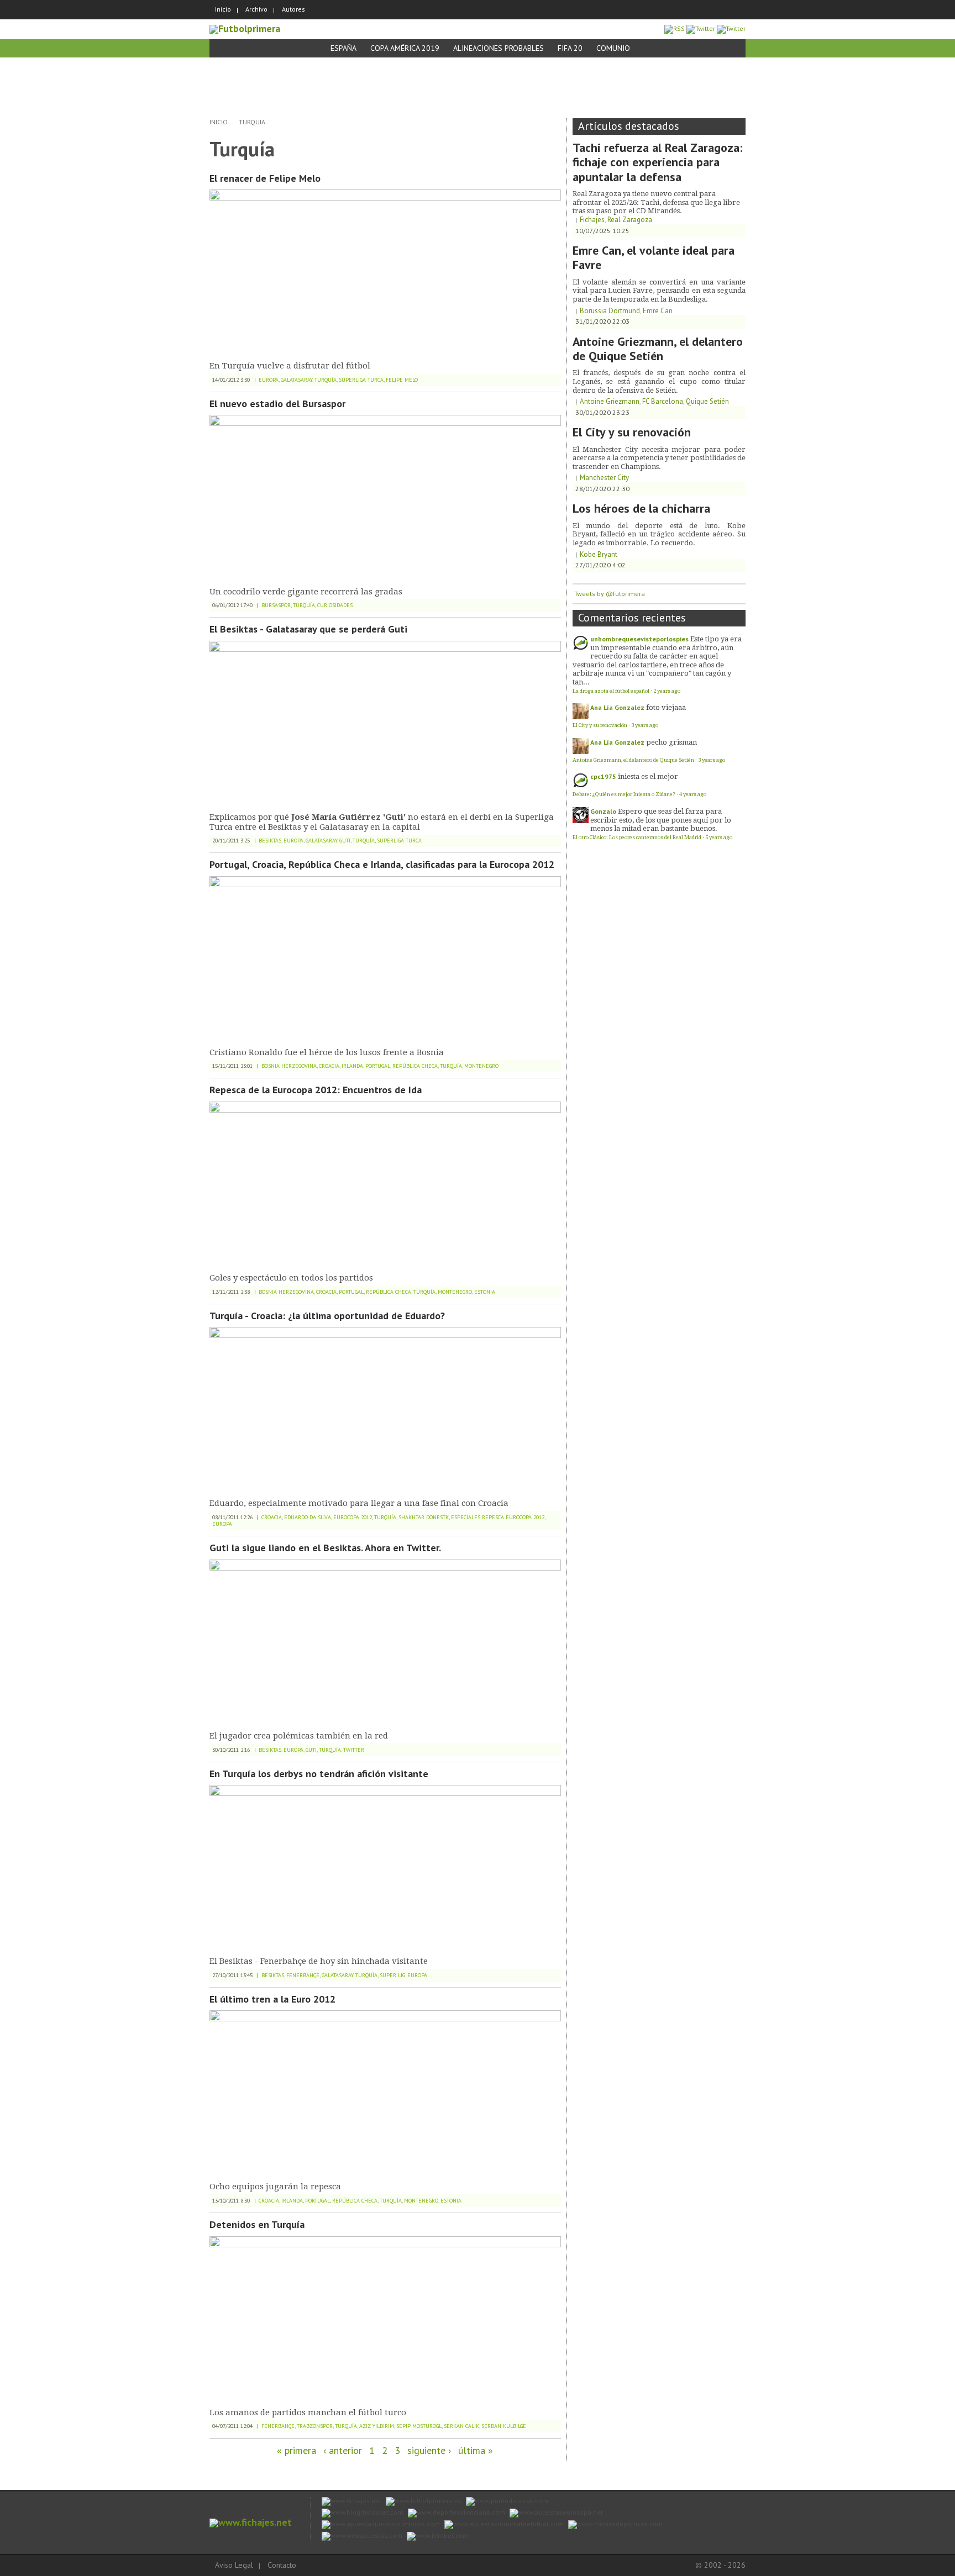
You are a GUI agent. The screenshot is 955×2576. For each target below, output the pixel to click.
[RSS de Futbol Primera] (675, 28)
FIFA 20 (570, 48)
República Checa (415, 1066)
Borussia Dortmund (610, 311)
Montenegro (481, 1066)
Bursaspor (276, 605)
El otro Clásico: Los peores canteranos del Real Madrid (637, 837)
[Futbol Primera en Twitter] (731, 28)
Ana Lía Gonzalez (617, 707)
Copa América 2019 (405, 48)
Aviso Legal (234, 2565)
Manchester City (604, 478)
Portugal (378, 1066)
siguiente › (429, 2450)
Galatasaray (297, 380)
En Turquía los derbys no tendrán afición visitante (319, 1774)
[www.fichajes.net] (251, 2522)
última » (476, 2450)
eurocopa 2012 (353, 1517)
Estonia (485, 1292)
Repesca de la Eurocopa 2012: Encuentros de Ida (316, 1090)
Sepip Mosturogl (419, 2426)
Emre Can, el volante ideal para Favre (654, 257)
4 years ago (693, 794)
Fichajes (592, 220)
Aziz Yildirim (377, 2426)
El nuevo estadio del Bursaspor (277, 404)
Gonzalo (603, 811)
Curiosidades (335, 605)
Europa (269, 380)
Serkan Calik (461, 2426)
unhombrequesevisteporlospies (639, 639)
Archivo (256, 9)
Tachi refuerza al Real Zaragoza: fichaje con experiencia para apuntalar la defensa (657, 162)
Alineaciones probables (499, 48)
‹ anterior (343, 2450)
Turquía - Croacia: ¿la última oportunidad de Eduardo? (327, 1316)
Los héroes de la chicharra (641, 508)
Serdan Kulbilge (504, 2426)
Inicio (223, 9)
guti (345, 841)
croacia (329, 1066)
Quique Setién (707, 401)
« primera (297, 2450)
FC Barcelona (663, 401)
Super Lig (392, 1975)
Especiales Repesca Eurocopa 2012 (498, 1517)
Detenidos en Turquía (257, 2224)
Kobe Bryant (599, 554)
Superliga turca (361, 380)
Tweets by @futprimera (610, 594)
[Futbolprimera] (245, 28)
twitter (354, 1750)
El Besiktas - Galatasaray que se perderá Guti (308, 629)
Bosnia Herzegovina (289, 1066)
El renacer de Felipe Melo (265, 178)
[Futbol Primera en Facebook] (701, 28)
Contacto (282, 2565)
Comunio (613, 48)
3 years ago (645, 725)
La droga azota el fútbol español (611, 691)
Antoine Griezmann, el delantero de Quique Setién (658, 349)
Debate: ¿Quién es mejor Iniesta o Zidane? (624, 794)
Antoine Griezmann (610, 401)
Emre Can (658, 311)
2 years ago (667, 691)
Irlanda (352, 1066)
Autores (293, 9)
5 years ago (719, 837)
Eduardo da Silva (308, 1517)
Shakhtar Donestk (424, 1517)
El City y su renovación (632, 432)
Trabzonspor (315, 2426)
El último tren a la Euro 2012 (272, 1999)
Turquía (252, 122)
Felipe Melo (402, 380)
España (343, 48)
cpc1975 (603, 776)
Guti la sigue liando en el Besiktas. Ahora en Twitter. (325, 1548)
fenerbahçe (303, 1975)
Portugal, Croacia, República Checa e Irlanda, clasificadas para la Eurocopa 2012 (382, 864)
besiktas (270, 841)
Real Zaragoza (630, 220)
